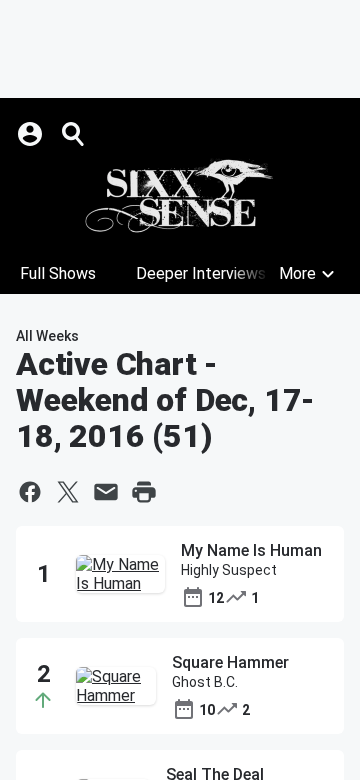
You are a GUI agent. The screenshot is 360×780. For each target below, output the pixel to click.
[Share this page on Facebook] (30, 492)
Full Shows (58, 273)
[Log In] (32, 134)
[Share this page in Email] (106, 492)
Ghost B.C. (205, 682)
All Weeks (47, 336)
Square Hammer (230, 662)
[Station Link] (180, 196)
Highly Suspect (229, 570)
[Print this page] (144, 492)
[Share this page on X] (68, 492)
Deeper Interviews (201, 273)
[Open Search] (74, 134)
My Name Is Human (251, 550)
